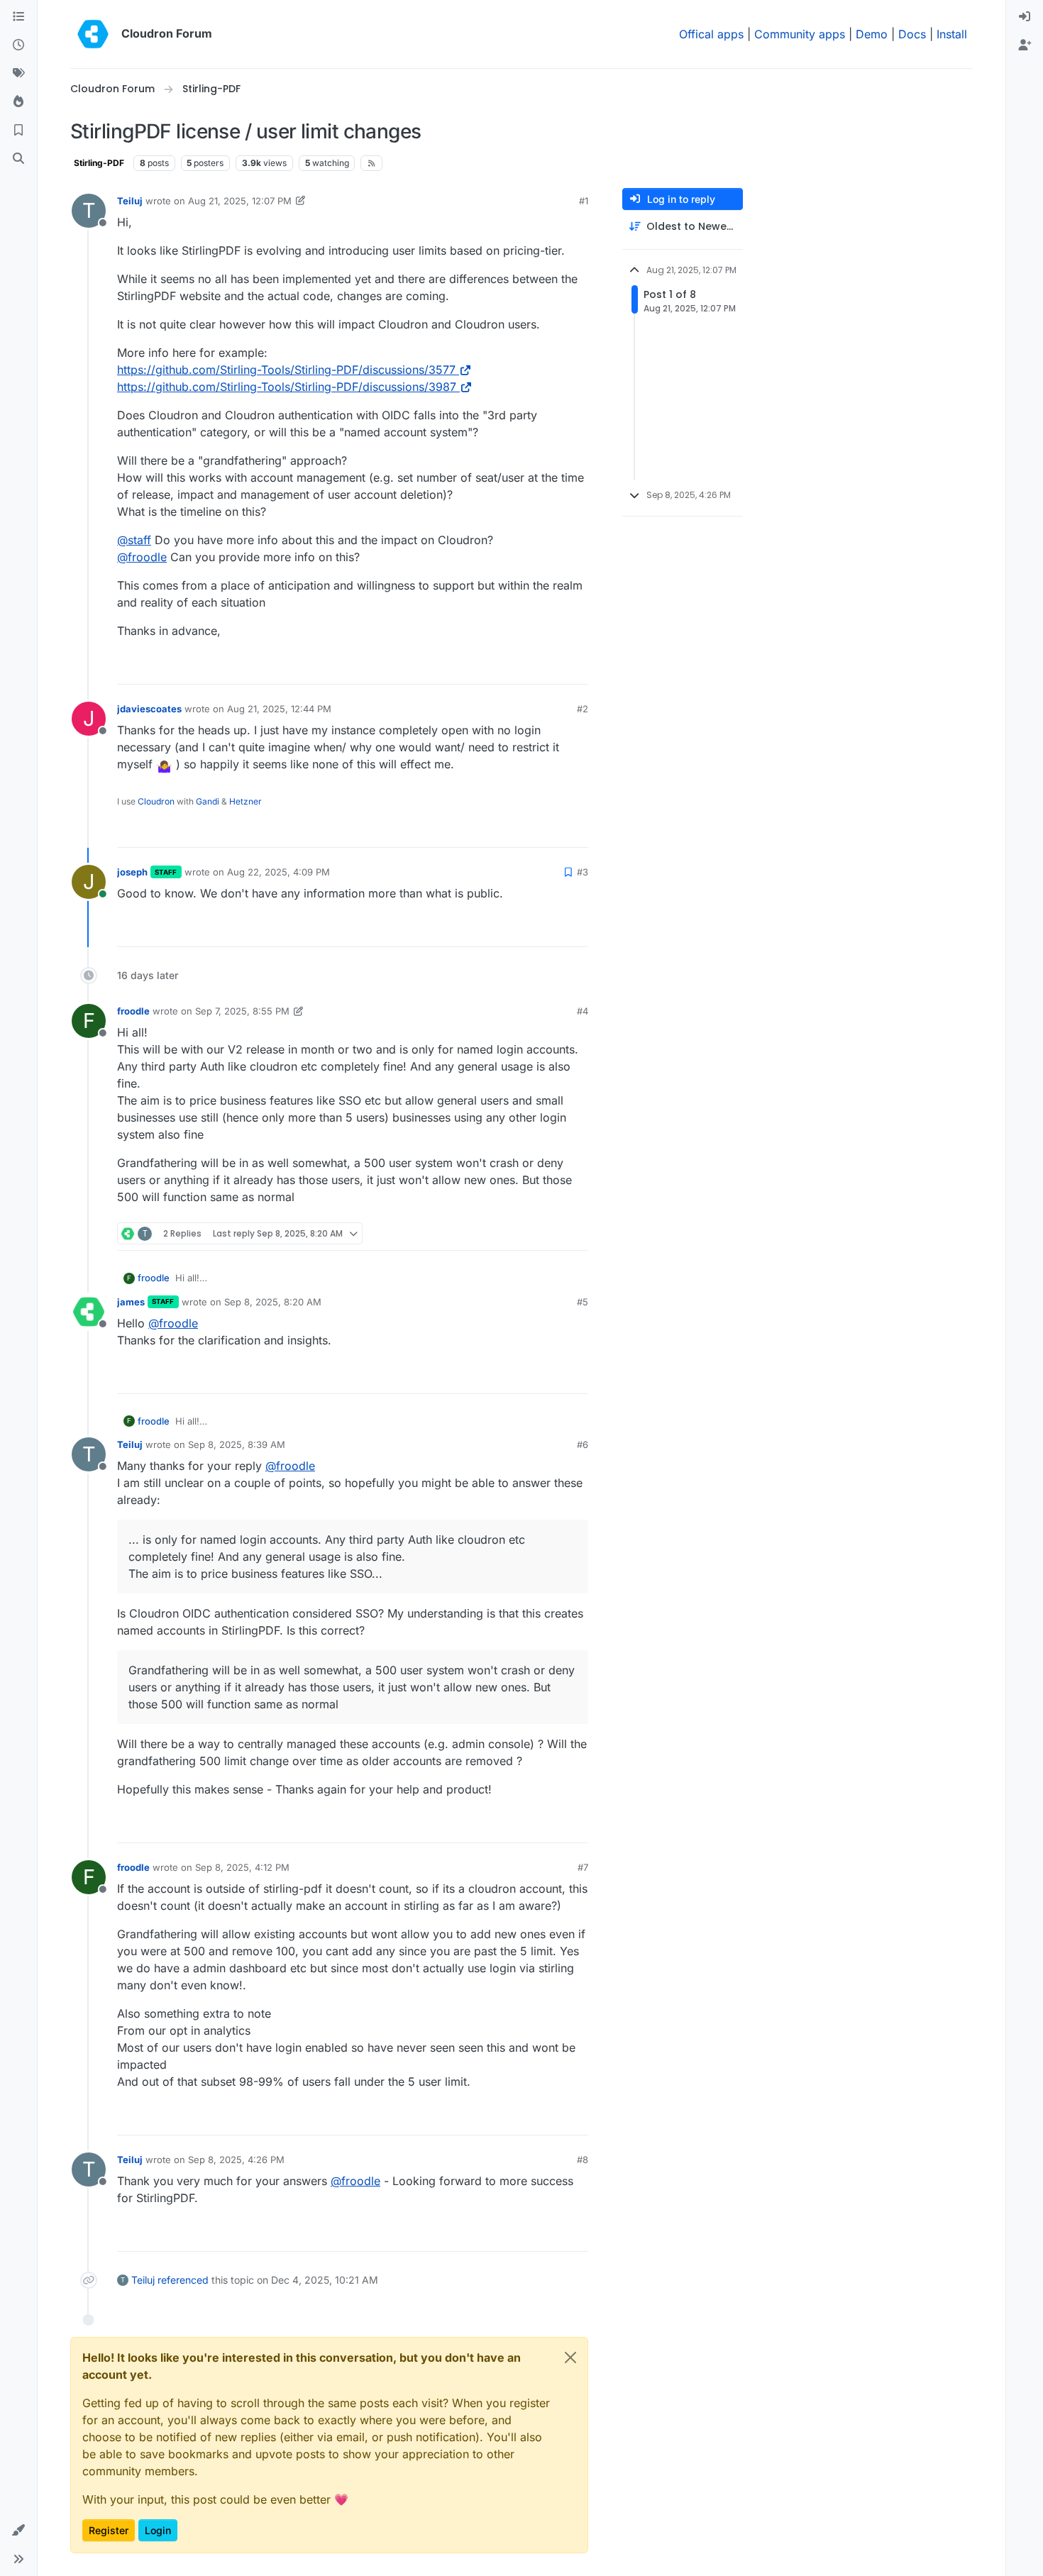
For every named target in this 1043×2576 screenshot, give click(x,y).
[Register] (1025, 45)
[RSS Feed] (371, 163)
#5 (583, 1302)
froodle (133, 1011)
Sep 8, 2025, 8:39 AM (237, 1444)
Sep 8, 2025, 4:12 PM (242, 1867)
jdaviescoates (149, 709)
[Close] (570, 2357)
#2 (583, 709)
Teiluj (130, 201)
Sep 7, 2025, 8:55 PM (242, 1011)
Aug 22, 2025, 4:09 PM (278, 872)
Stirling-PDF (99, 163)
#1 (584, 201)
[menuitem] (1025, 17)
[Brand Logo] (93, 34)
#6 (583, 1444)
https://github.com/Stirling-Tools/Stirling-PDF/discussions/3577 (286, 370)
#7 (583, 1867)
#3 (583, 872)
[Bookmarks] (18, 131)
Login (158, 2530)
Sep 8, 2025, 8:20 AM (273, 1302)
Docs (912, 34)
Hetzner (245, 801)
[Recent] (18, 45)
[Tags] (18, 74)
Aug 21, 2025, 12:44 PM (279, 709)
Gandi (208, 801)
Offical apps (711, 34)
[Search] (18, 159)
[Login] (1025, 17)
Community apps (800, 34)
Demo (872, 34)
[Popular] (18, 102)
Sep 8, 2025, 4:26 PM (236, 2160)
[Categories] (18, 17)
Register (109, 2530)
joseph (132, 872)
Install (952, 34)
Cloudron (156, 801)
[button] (18, 2531)
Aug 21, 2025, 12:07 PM (240, 201)
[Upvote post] (554, 667)
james (131, 1302)
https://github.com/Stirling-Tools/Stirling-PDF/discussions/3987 (287, 387)
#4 (583, 1011)
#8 (583, 2160)
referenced (183, 2280)
